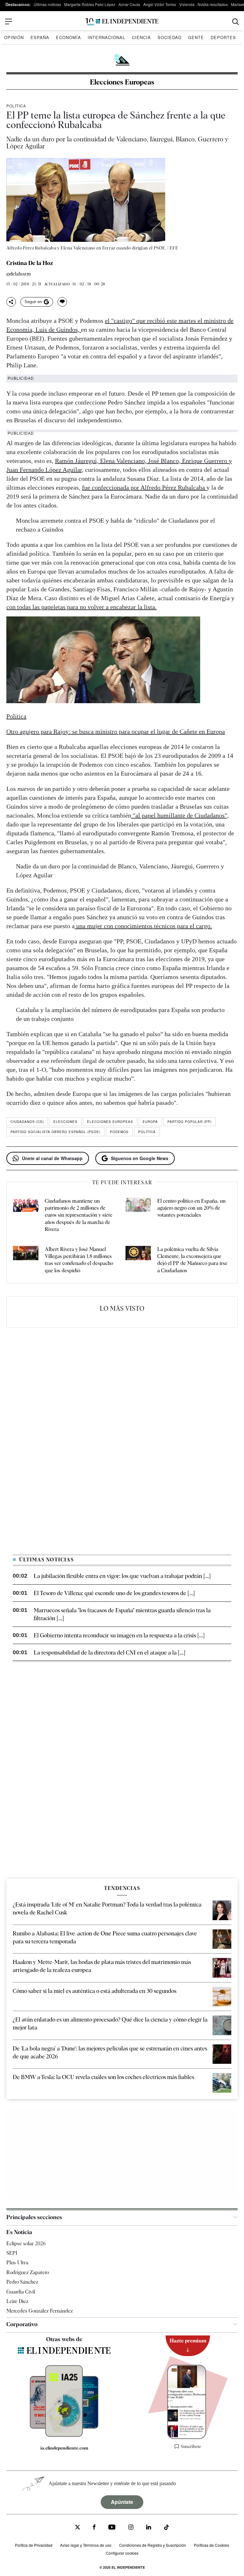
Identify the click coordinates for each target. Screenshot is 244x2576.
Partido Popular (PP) (190, 1122)
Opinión (14, 37)
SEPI (12, 2253)
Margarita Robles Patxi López (90, 4)
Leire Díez (17, 2301)
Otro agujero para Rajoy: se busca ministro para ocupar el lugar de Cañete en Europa (116, 731)
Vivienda (187, 4)
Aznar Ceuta (129, 4)
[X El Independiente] (78, 2528)
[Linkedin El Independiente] (149, 2528)
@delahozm (19, 274)
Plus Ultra (17, 2263)
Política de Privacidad (34, 2545)
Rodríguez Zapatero (28, 2272)
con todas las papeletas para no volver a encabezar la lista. (81, 607)
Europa (150, 1122)
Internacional (106, 37)
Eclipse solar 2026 (26, 2243)
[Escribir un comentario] (62, 302)
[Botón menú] (9, 22)
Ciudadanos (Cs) (27, 1122)
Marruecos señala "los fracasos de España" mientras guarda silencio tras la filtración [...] (122, 1614)
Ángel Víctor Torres (160, 4)
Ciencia (141, 37)
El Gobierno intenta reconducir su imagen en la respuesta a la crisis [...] (119, 1635)
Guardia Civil (21, 2292)
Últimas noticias (47, 4)
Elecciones (65, 1122)
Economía (68, 37)
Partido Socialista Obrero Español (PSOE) (55, 1132)
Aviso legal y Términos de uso (86, 2545)
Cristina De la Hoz (30, 263)
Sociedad (169, 37)
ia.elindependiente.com (64, 2448)
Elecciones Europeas (122, 82)
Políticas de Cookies (211, 2545)
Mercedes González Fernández (40, 2311)
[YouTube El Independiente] (112, 2528)
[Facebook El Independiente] (94, 2528)
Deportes (223, 37)
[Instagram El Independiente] (131, 2528)
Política (16, 106)
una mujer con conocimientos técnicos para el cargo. (143, 926)
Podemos (119, 1132)
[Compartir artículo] (11, 302)
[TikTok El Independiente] (166, 2528)
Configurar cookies (122, 2553)
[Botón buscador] (236, 22)
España (40, 37)
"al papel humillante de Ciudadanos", (180, 815)
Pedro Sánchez (22, 2282)
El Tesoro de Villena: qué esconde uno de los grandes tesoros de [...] (114, 1593)
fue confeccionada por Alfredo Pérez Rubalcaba (144, 487)
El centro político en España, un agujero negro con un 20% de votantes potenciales (191, 1208)
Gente (196, 37)
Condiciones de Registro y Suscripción (153, 2545)
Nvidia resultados (213, 4)
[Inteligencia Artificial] (64, 2435)
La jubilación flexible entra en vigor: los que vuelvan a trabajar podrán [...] (122, 1576)
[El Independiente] (122, 22)
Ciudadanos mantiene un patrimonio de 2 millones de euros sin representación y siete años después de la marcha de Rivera (79, 1215)
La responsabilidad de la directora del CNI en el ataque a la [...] (109, 1652)
